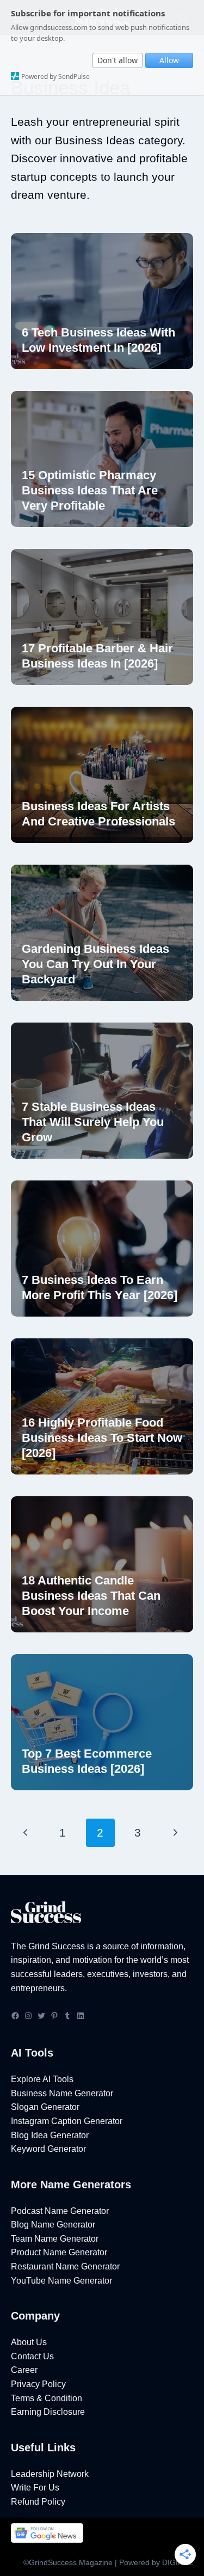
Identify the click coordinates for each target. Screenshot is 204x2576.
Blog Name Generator (53, 2225)
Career (24, 2370)
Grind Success (57, 1946)
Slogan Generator (45, 2107)
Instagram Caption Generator (67, 2121)
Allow (169, 60)
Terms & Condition (47, 2398)
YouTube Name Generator (61, 2281)
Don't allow (118, 60)
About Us (29, 2342)
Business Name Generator (62, 2093)
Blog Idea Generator (50, 2135)
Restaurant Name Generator (65, 2266)
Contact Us (32, 2356)
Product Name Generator (59, 2252)
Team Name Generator (55, 2239)
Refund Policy (38, 2502)
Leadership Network (50, 2474)
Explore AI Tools (42, 2079)
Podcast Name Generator (60, 2211)
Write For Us (35, 2488)
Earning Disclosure (48, 2412)
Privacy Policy (38, 2384)
